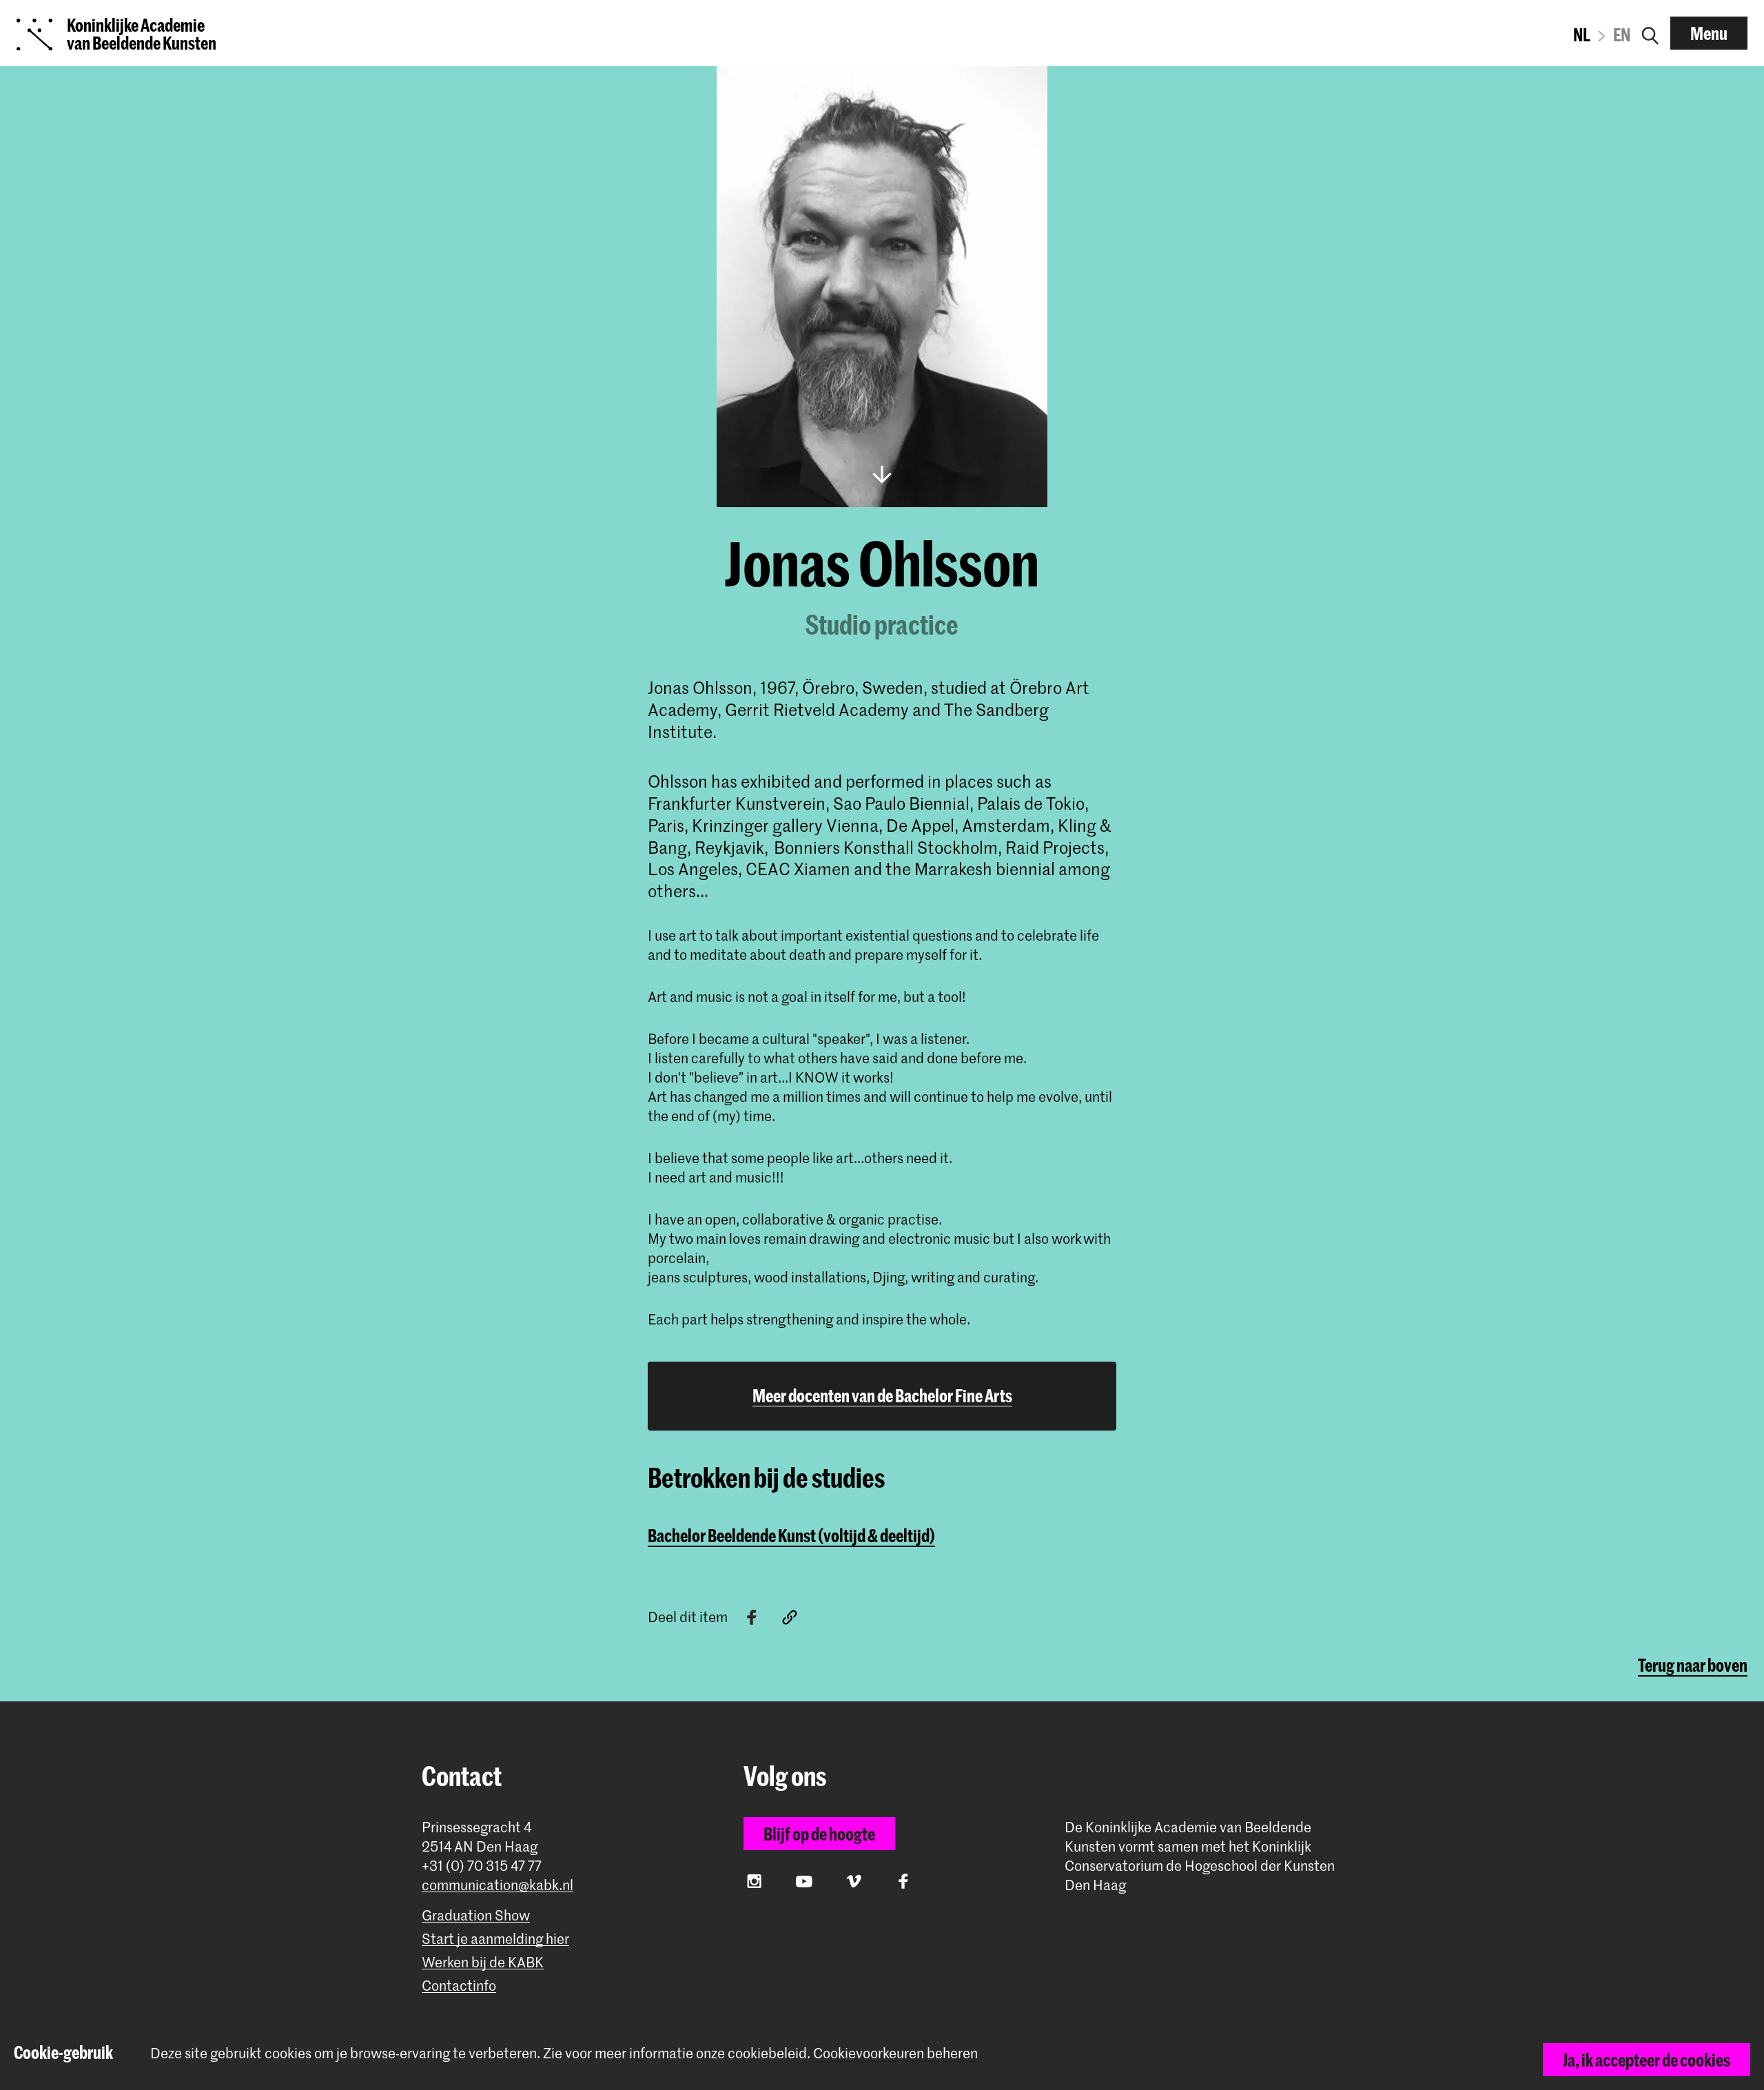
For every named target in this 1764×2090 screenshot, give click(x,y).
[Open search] (1650, 33)
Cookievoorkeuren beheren (895, 2053)
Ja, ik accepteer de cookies (1647, 2060)
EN (1622, 34)
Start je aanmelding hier (495, 1939)
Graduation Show (476, 1915)
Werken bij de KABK (483, 1962)
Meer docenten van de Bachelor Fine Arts (882, 1395)
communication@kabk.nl (498, 1885)
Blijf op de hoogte (819, 1834)
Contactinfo (459, 1986)
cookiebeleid (767, 2053)
